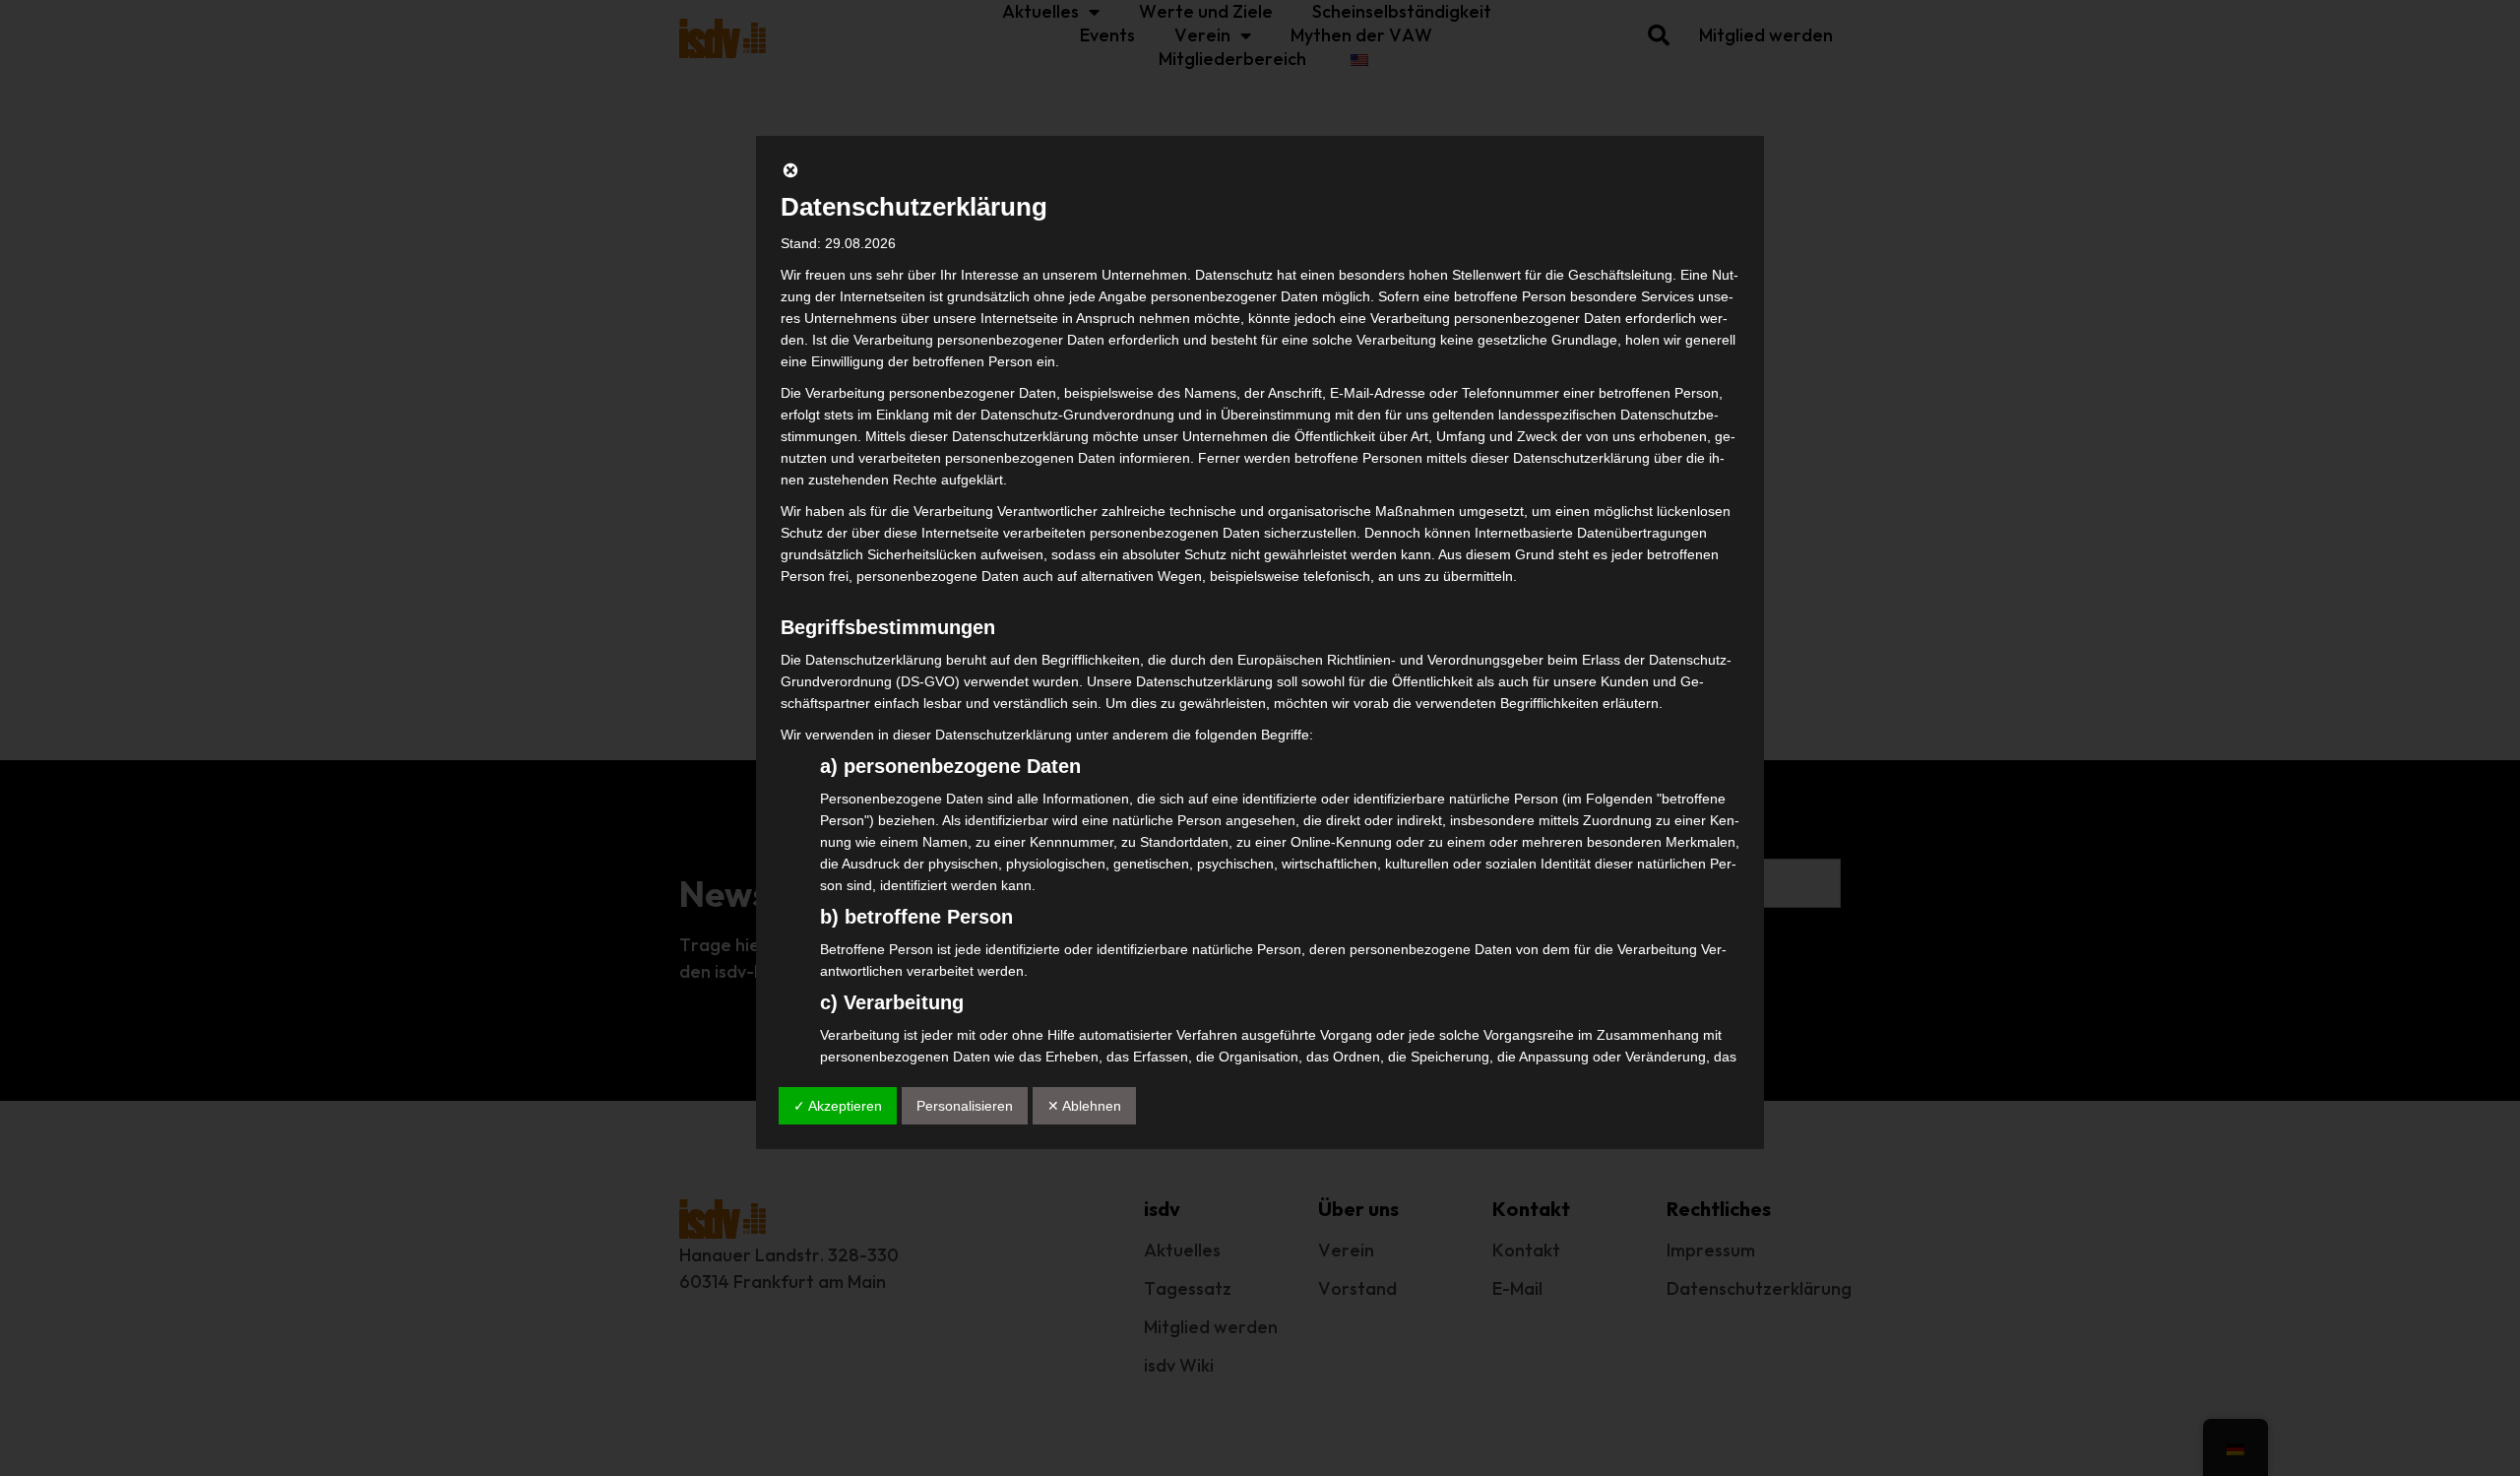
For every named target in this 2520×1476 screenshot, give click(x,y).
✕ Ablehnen (1084, 1106)
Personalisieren (965, 1106)
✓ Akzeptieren (838, 1106)
